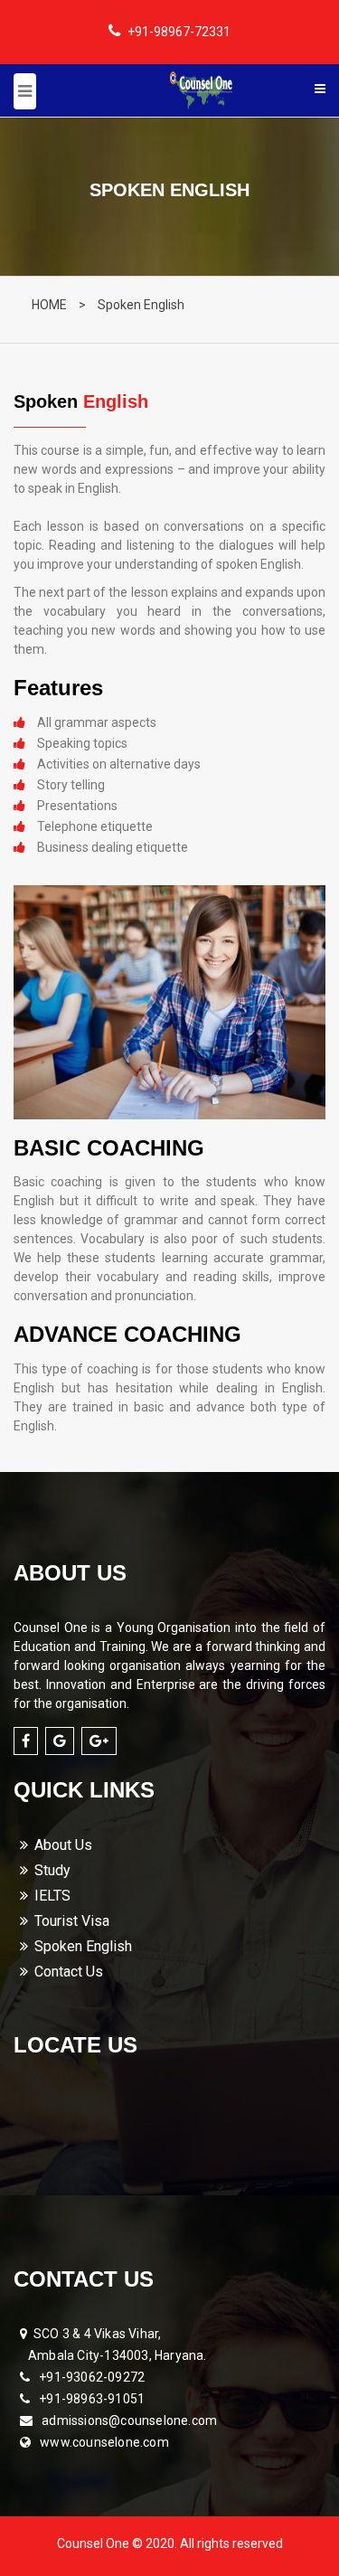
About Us (63, 1845)
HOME (49, 305)
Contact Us (69, 1972)
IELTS (52, 1896)
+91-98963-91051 (92, 2399)
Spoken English (141, 305)
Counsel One (94, 2543)
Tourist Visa (72, 1921)
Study (52, 1870)
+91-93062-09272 (92, 2377)
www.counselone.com (104, 2442)
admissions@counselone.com (129, 2420)
